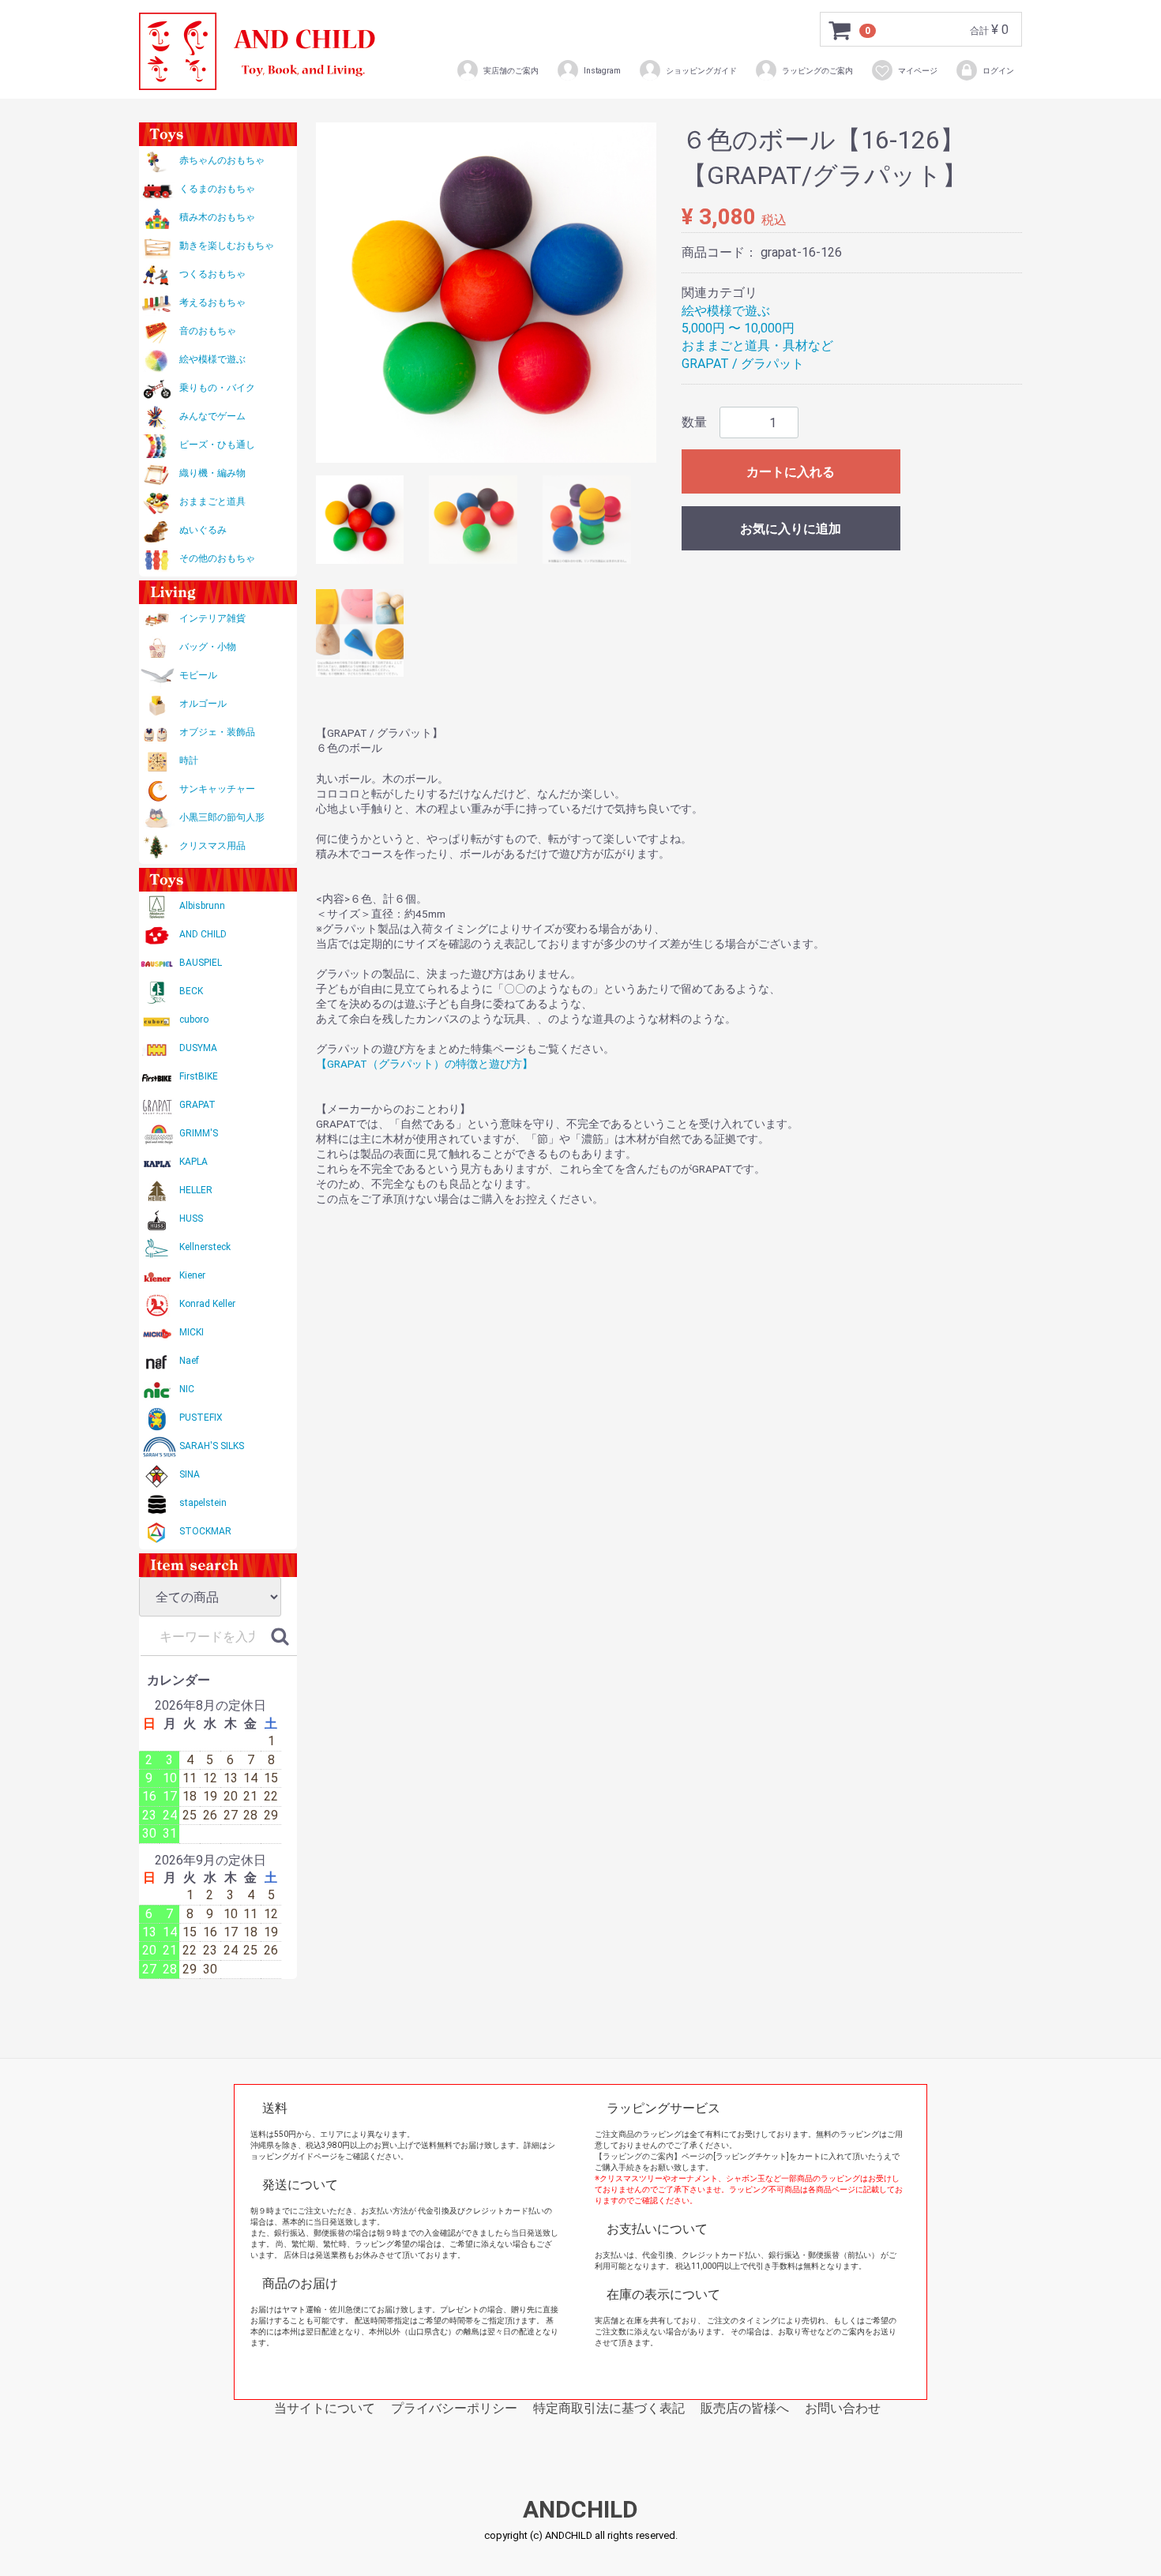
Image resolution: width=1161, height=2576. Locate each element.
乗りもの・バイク (217, 388)
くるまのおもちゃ (217, 189)
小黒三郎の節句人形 (222, 817)
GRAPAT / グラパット (743, 364)
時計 (189, 760)
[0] (840, 30)
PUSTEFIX (201, 1418)
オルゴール (203, 704)
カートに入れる (791, 472)
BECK (191, 991)
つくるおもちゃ (212, 274)
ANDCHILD (580, 2510)
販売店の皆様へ (745, 2408)
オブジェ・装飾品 (217, 732)
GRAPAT (197, 1105)
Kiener (192, 1275)
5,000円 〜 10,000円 (738, 328)
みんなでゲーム (212, 416)
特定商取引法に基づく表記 (609, 2408)
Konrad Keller (207, 1304)
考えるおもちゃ (212, 302)
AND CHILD (203, 934)
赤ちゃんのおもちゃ (222, 160)
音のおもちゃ (208, 331)
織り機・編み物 (212, 473)
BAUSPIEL (201, 963)
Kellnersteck (205, 1247)
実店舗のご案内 (511, 71)
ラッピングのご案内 (817, 71)
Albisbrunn (202, 906)
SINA (190, 1474)
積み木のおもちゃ (217, 217)
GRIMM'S (199, 1133)
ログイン (998, 71)
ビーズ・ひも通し (217, 445)
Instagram (602, 71)
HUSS (191, 1219)
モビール (198, 675)
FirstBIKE (199, 1076)
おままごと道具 (212, 501)
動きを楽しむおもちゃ (227, 246)
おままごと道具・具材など (757, 345)
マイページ (918, 71)
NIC (187, 1389)
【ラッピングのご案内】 (638, 2156)
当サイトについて (325, 2408)
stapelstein (203, 1503)
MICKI (192, 1332)
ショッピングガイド (701, 71)
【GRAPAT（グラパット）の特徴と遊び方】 (425, 1064)
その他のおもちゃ (217, 558)
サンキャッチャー (217, 789)
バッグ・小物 (208, 647)
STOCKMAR (205, 1531)
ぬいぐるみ (203, 530)
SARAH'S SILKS (212, 1446)
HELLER (196, 1190)
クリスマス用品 (212, 846)
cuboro (194, 1020)
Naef (189, 1361)
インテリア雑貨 (212, 618)
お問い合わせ (843, 2408)
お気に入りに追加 (791, 529)
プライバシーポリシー (454, 2408)
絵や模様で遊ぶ (212, 359)
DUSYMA (198, 1048)
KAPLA (193, 1162)
